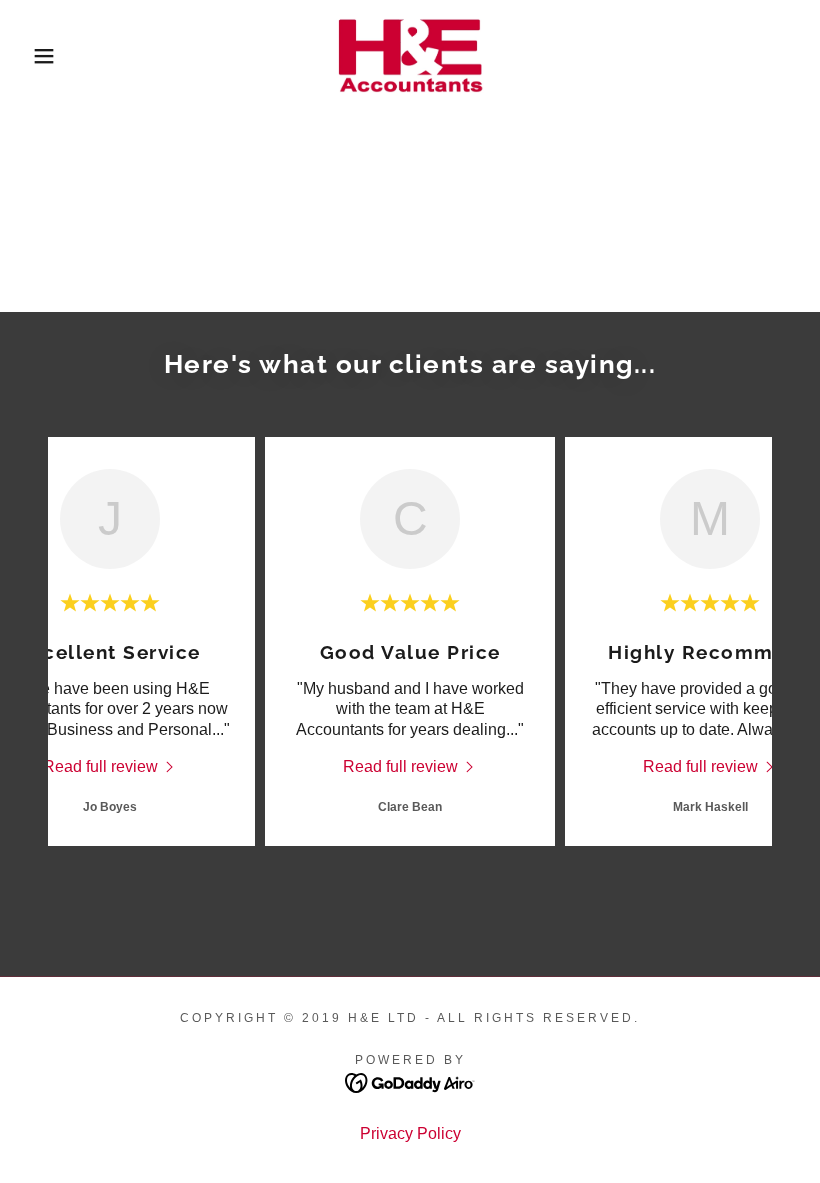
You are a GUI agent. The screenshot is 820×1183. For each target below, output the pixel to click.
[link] (410, 56)
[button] (41, 56)
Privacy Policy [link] (410, 1133)
